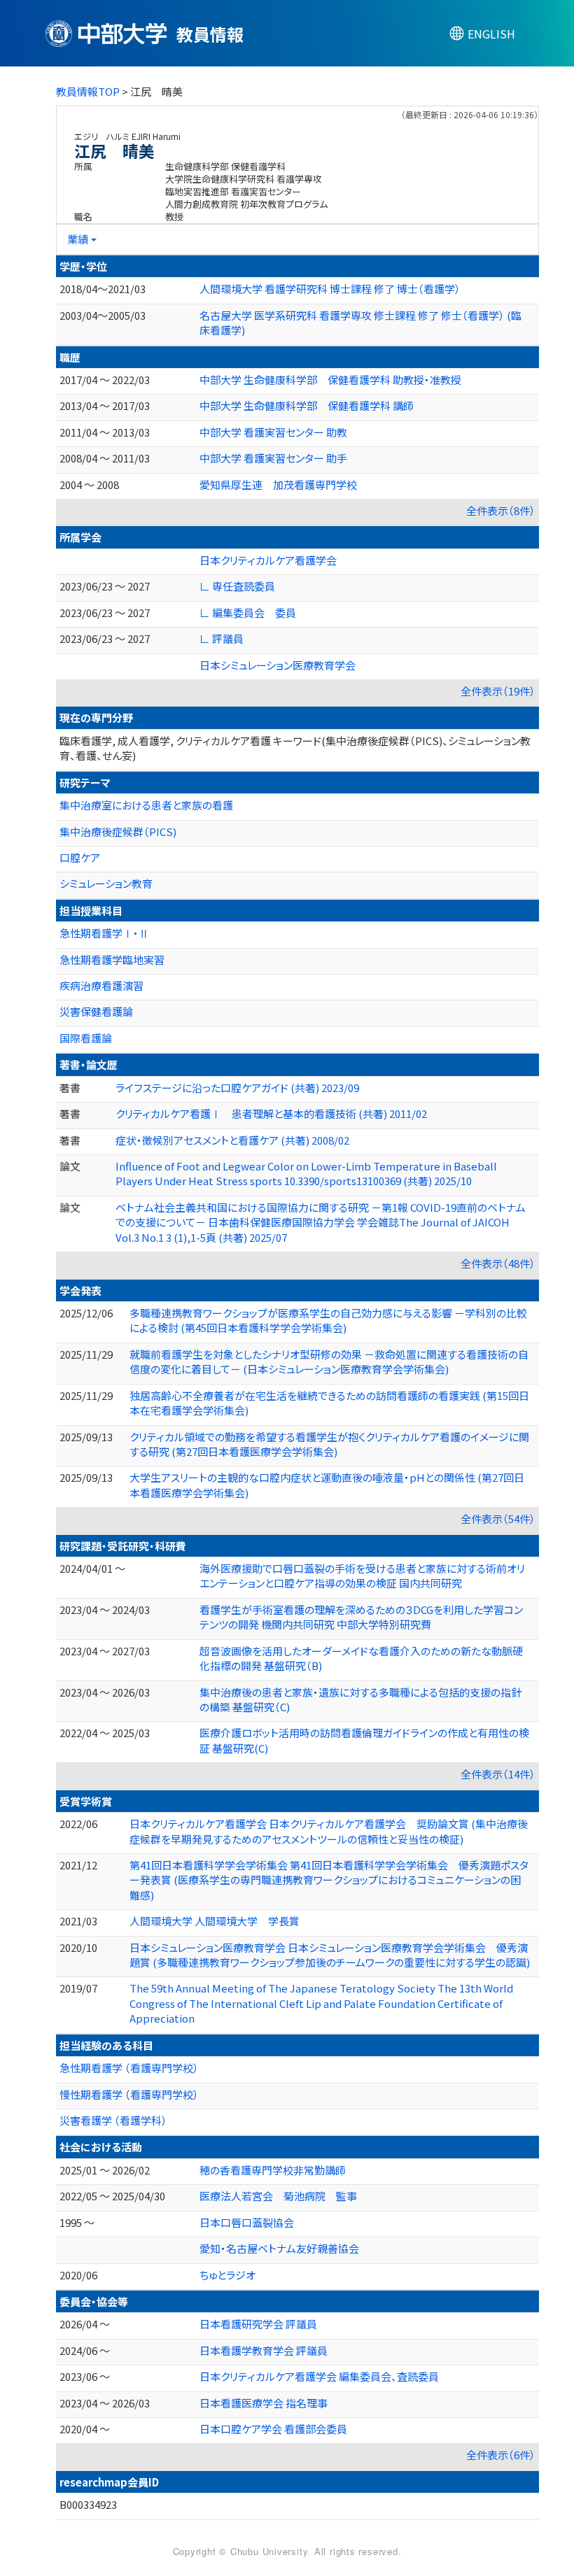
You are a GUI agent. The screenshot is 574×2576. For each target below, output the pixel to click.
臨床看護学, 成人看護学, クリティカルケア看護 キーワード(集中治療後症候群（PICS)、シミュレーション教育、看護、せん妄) (295, 748)
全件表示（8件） (501, 510)
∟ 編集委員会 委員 (248, 613)
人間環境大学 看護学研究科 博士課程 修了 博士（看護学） (330, 289)
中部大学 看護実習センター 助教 (273, 432)
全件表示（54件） (498, 1519)
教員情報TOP (88, 91)
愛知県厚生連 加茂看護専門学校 (278, 484)
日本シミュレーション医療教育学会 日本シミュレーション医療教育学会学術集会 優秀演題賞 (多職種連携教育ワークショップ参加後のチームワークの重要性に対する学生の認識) (330, 1955)
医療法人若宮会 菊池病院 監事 (278, 2196)
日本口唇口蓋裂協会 (247, 2222)
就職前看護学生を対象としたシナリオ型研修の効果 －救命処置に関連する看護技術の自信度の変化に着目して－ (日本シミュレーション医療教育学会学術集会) (329, 1361)
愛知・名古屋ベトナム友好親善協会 (279, 2248)
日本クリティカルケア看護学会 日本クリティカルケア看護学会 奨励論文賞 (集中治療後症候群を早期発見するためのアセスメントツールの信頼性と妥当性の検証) (329, 1831)
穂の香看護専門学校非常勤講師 (273, 2170)
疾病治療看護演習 (101, 985)
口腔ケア (80, 857)
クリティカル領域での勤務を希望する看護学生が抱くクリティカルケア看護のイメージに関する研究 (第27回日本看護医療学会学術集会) (329, 1444)
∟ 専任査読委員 (237, 586)
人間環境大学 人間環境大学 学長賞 (215, 1921)
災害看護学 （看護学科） (113, 2120)
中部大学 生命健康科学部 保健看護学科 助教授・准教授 (330, 380)
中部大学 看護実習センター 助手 (273, 458)
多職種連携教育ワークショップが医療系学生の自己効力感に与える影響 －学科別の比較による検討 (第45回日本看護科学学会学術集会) (328, 1320)
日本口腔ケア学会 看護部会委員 (273, 2429)
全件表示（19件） (498, 691)
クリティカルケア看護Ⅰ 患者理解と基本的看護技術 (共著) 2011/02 (271, 1113)
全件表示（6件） (501, 2455)
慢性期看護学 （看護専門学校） (129, 2094)
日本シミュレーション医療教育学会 (278, 665)
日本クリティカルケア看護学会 (268, 560)
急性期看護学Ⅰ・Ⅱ (104, 933)
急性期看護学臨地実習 (112, 960)
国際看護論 (86, 1038)
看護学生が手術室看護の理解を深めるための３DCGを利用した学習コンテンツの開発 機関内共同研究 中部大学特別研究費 (361, 1617)
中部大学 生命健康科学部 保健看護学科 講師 (307, 405)
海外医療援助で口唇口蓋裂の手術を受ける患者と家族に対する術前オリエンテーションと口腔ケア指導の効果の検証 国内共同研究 (362, 1576)
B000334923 (88, 2504)
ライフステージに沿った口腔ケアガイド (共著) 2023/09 (237, 1088)
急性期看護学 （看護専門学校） (129, 2068)
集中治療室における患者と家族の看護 (146, 805)
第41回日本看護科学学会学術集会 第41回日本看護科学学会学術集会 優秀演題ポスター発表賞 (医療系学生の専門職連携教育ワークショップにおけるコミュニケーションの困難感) (329, 1880)
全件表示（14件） (498, 1774)
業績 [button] (78, 239)
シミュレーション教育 (106, 883)
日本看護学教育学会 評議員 (264, 2350)
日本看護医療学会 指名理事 (264, 2403)
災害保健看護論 (96, 1011)
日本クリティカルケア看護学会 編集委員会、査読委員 (319, 2376)
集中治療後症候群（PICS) (118, 831)
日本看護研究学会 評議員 (258, 2324)
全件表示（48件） (498, 1263)
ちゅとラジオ (227, 2275)
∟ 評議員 (222, 638)
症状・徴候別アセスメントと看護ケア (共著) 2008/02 (232, 1140)
